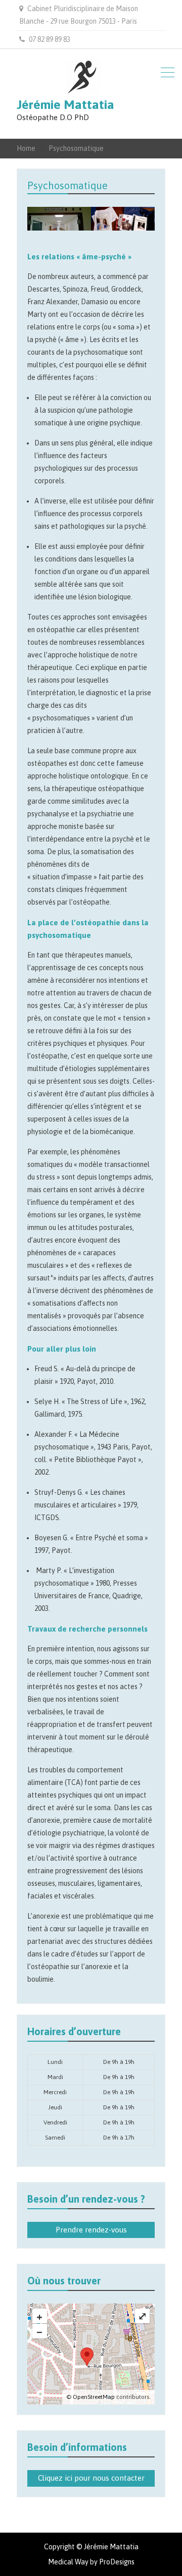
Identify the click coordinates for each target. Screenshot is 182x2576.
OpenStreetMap (94, 2397)
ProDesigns (117, 2562)
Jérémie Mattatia (65, 104)
